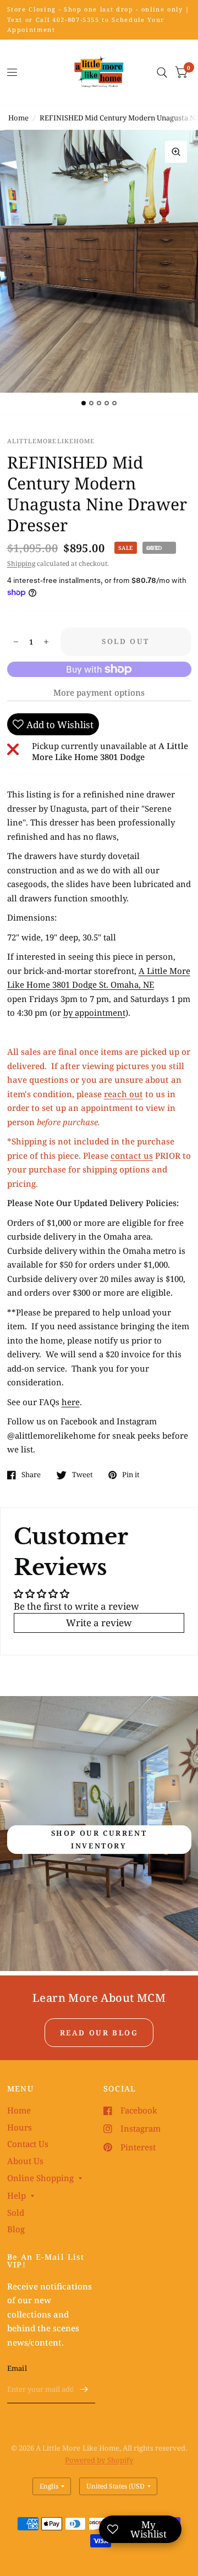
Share (31, 1475)
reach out (123, 1094)
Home (18, 118)
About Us (25, 2161)
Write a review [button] (99, 1623)
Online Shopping (40, 2178)
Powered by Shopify (99, 2460)
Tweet (82, 1475)
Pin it (131, 1475)
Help (16, 2195)
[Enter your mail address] (84, 2389)
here (71, 1402)
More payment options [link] (99, 692)
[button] (99, 1840)
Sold (16, 2212)
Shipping (21, 563)
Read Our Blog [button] (99, 2033)
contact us (132, 1155)
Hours (20, 2127)
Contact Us (28, 2144)
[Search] (162, 73)
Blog (16, 2229)
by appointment (94, 1012)
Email (17, 2368)
